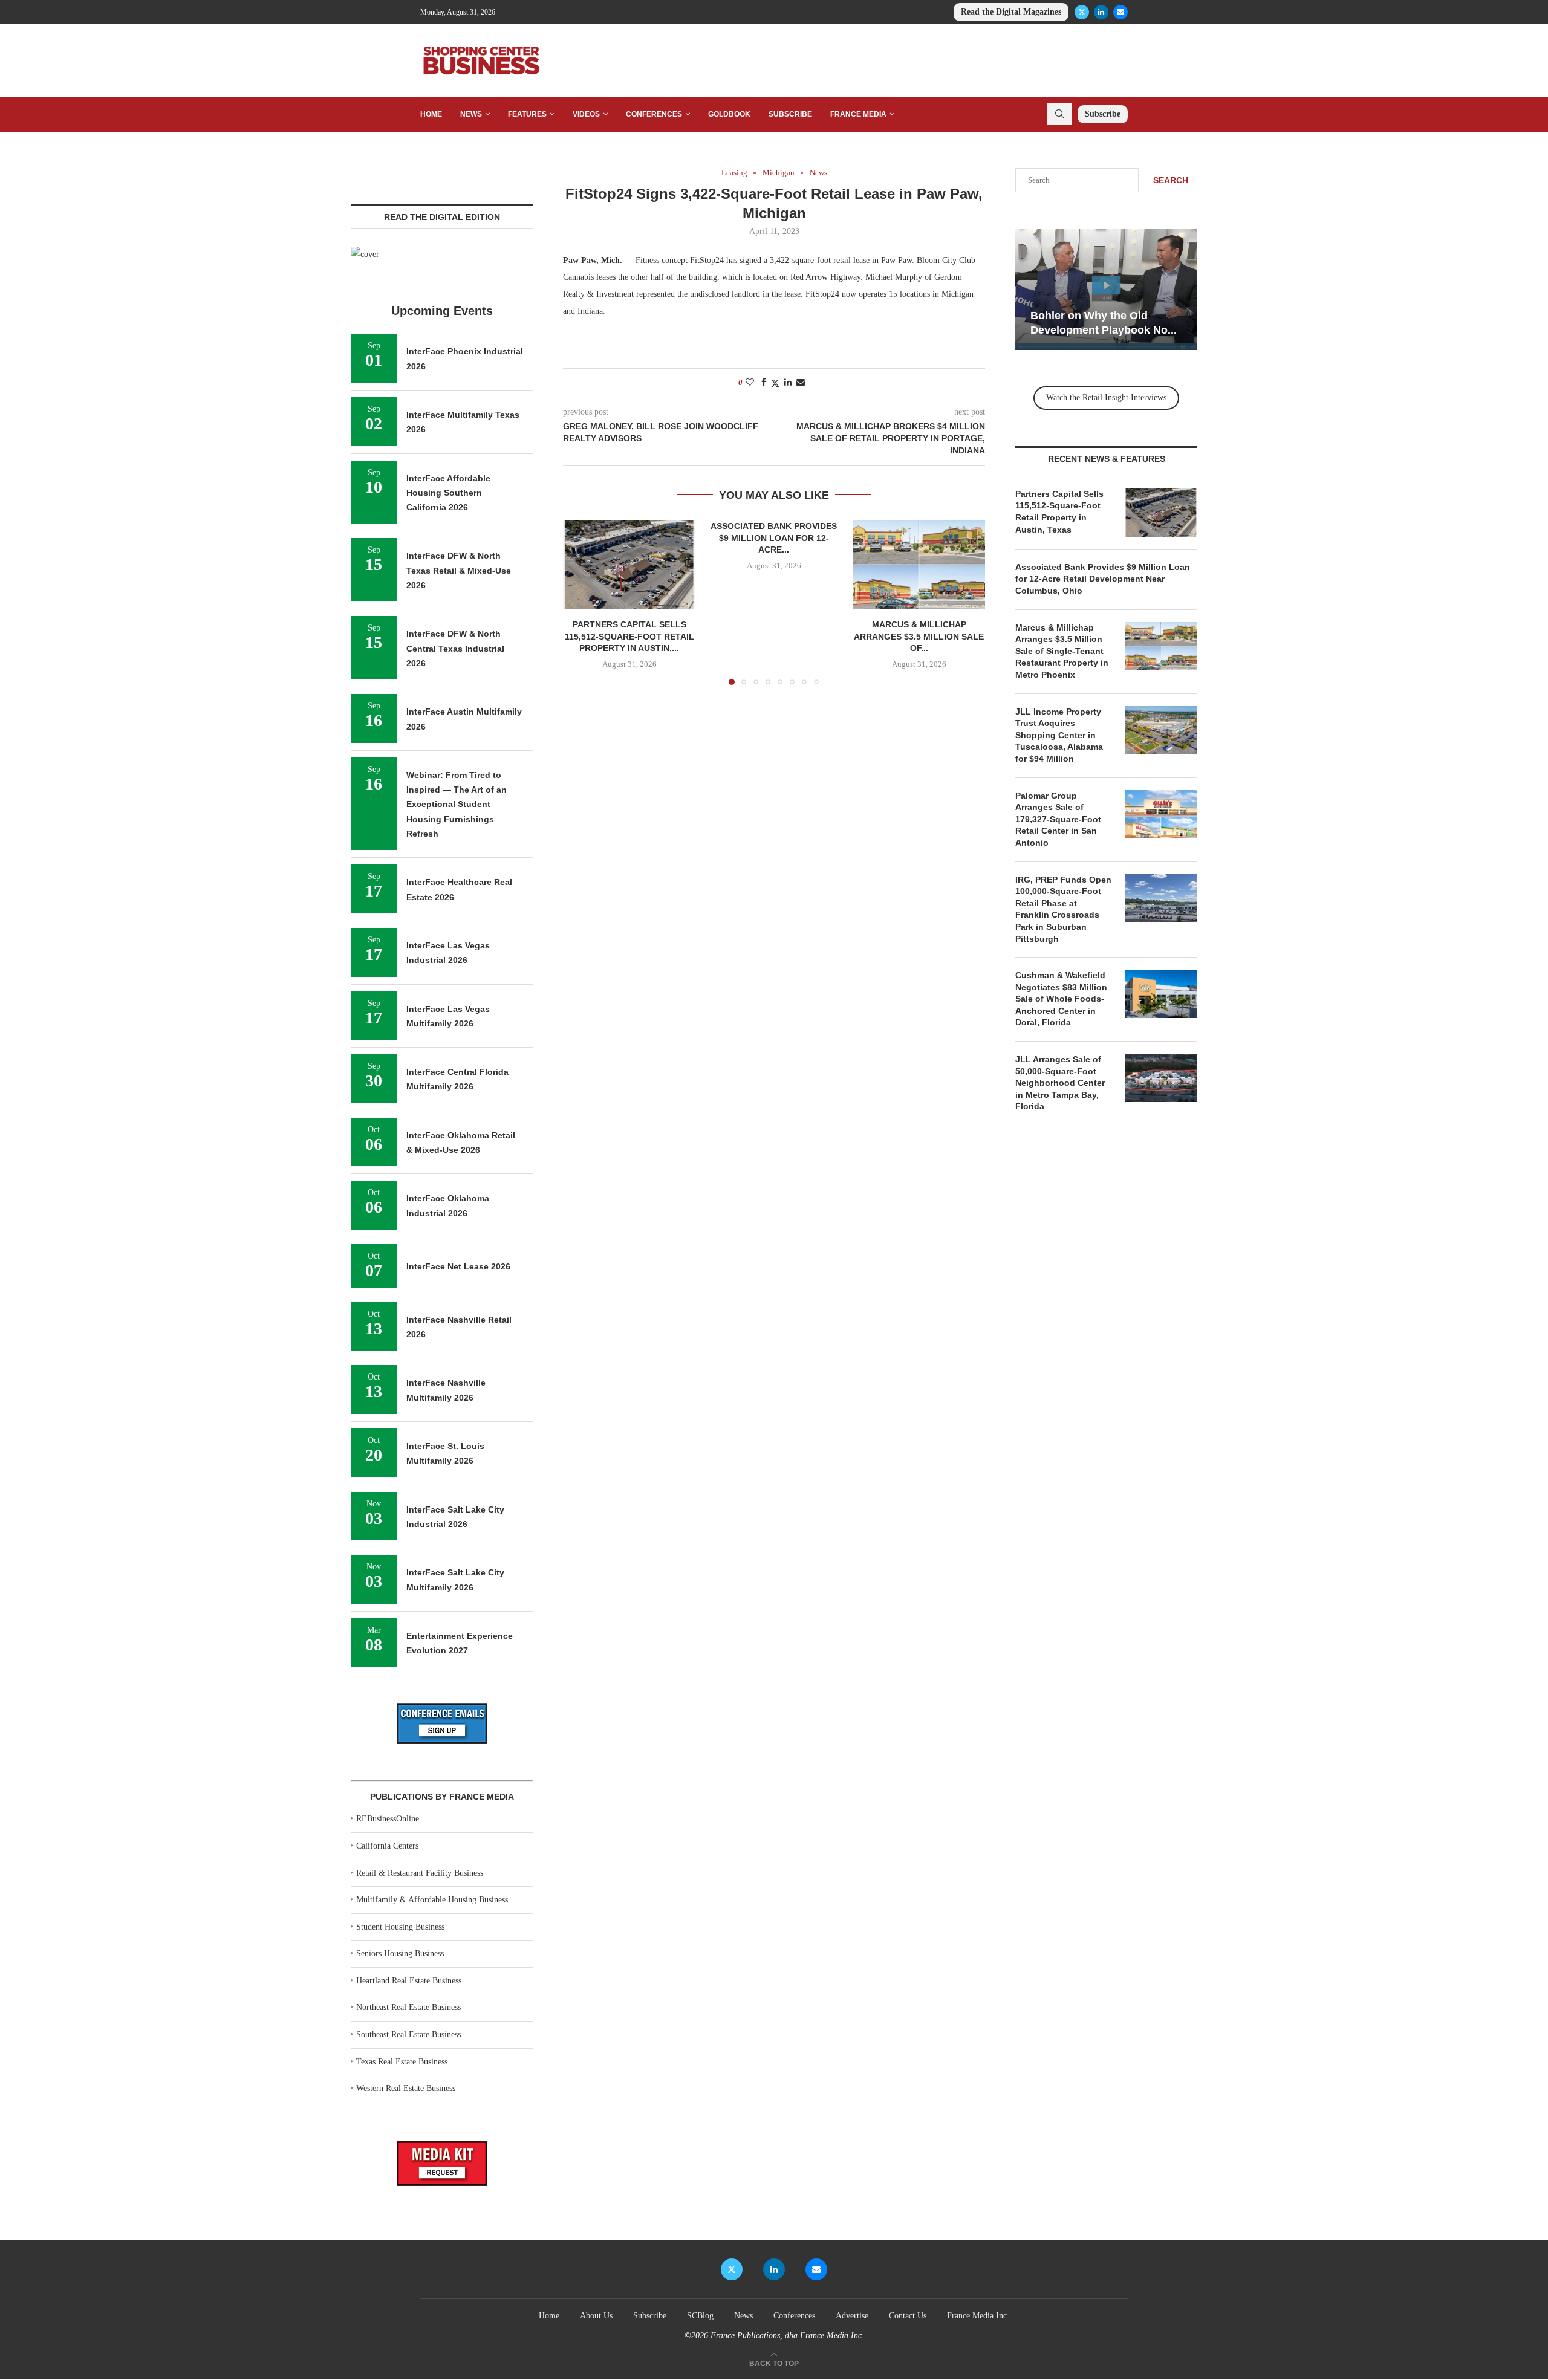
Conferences (654, 114)
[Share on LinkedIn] (788, 383)
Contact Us (908, 2316)
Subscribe (790, 114)
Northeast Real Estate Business (408, 2007)
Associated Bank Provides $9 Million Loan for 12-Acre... (774, 538)
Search (1171, 180)
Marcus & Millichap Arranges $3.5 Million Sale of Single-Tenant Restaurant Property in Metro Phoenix (1062, 651)
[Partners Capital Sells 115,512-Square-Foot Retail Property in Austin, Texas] (629, 565)
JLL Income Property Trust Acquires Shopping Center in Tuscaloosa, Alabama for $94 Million (1059, 735)
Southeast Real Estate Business (408, 2035)
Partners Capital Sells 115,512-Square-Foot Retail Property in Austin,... (629, 637)
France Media (858, 114)
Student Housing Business (400, 1927)
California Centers (387, 1846)
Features (527, 114)
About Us (596, 2316)
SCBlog (700, 2316)
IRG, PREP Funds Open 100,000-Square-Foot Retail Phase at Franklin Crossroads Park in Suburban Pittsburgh (1063, 909)
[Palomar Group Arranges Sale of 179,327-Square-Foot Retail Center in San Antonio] (1161, 814)
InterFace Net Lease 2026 (458, 1266)
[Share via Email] (801, 383)
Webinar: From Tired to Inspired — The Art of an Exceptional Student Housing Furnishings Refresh (457, 804)
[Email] (1120, 12)
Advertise (852, 2316)
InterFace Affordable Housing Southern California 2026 (448, 493)
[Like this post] (750, 383)
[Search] (1059, 114)
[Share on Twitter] (775, 383)
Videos (586, 114)
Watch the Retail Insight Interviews (1106, 397)
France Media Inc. (978, 2316)
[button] (579, 602)
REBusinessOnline (388, 1819)
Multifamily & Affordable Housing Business (432, 1900)
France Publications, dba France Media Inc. (787, 2336)
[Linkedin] (1101, 12)
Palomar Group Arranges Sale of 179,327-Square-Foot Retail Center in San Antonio (1058, 819)
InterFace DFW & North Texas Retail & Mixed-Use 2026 (459, 570)
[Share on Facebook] (764, 383)
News (471, 114)
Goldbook (729, 114)
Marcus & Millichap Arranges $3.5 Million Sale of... (919, 637)
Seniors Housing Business (400, 1954)
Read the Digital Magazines (1011, 12)
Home (431, 114)
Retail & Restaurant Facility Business (420, 1873)
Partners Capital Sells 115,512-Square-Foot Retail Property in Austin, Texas (1059, 512)
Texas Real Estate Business (402, 2062)
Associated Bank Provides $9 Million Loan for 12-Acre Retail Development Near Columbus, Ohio (1103, 579)
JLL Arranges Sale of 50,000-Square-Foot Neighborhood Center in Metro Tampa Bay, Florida (1060, 1083)
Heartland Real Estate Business (409, 1981)
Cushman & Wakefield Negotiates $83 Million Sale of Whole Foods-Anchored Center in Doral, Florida (1061, 999)
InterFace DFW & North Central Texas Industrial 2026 (455, 648)
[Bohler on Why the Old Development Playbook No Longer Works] (1106, 289)
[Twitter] (1082, 12)
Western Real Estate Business (406, 2088)
